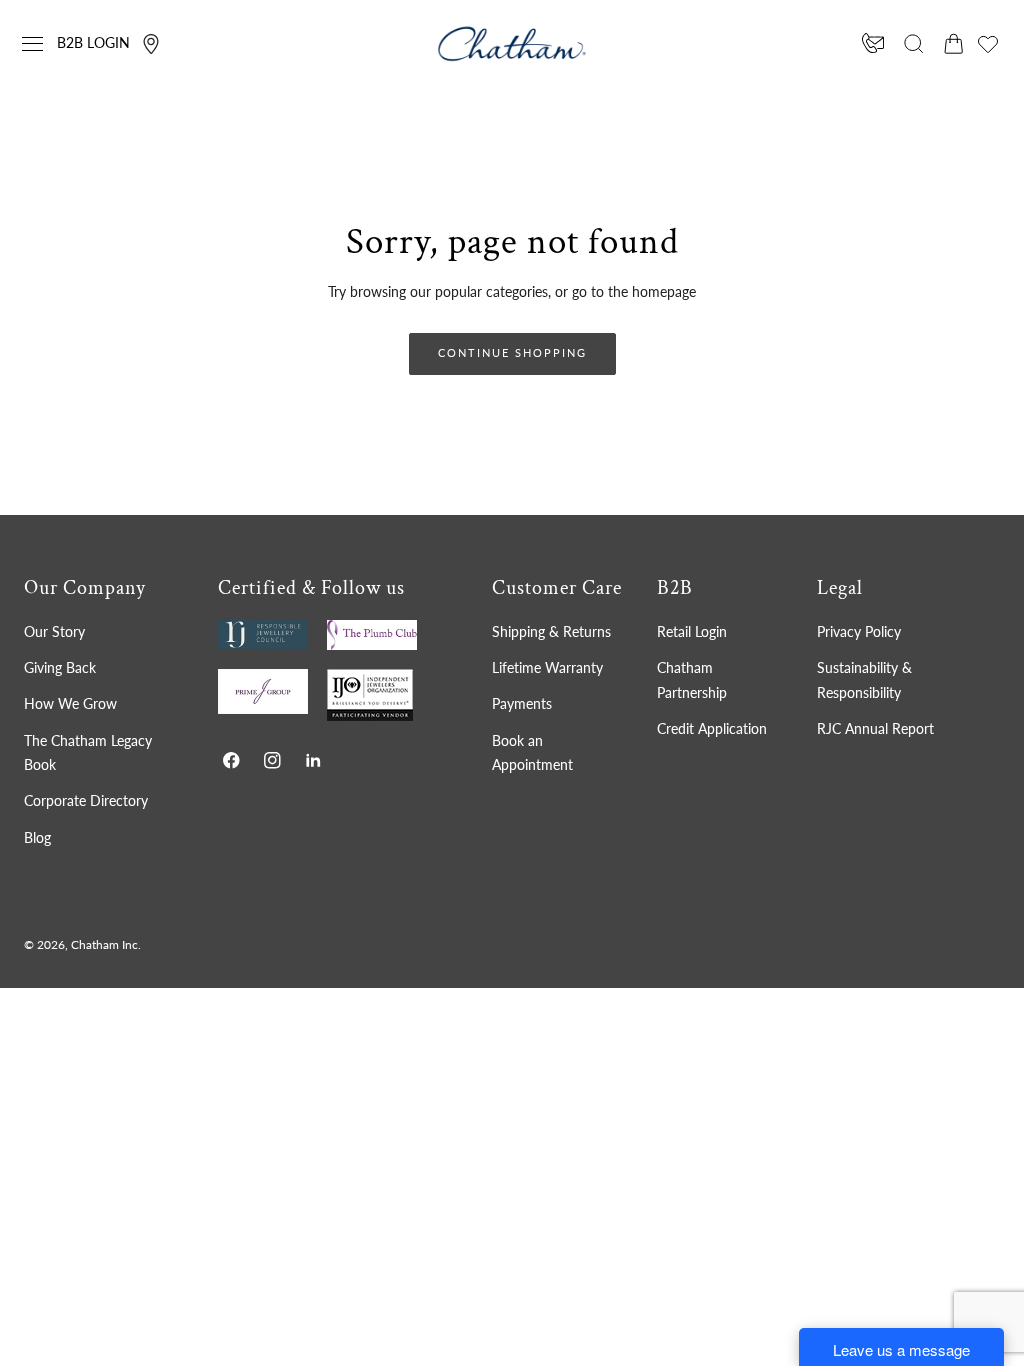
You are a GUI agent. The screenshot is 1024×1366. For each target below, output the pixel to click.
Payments (522, 703)
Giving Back (60, 667)
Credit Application (712, 728)
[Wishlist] (988, 44)
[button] (33, 44)
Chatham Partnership (692, 680)
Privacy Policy (859, 631)
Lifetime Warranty (547, 667)
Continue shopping (512, 352)
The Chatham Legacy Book (88, 753)
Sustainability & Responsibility (864, 680)
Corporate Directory (86, 800)
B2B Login (93, 42)
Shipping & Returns (551, 631)
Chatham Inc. (106, 944)
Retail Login (692, 631)
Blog (37, 837)
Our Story (54, 631)
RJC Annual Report (875, 728)
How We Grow (70, 703)
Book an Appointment (532, 753)
